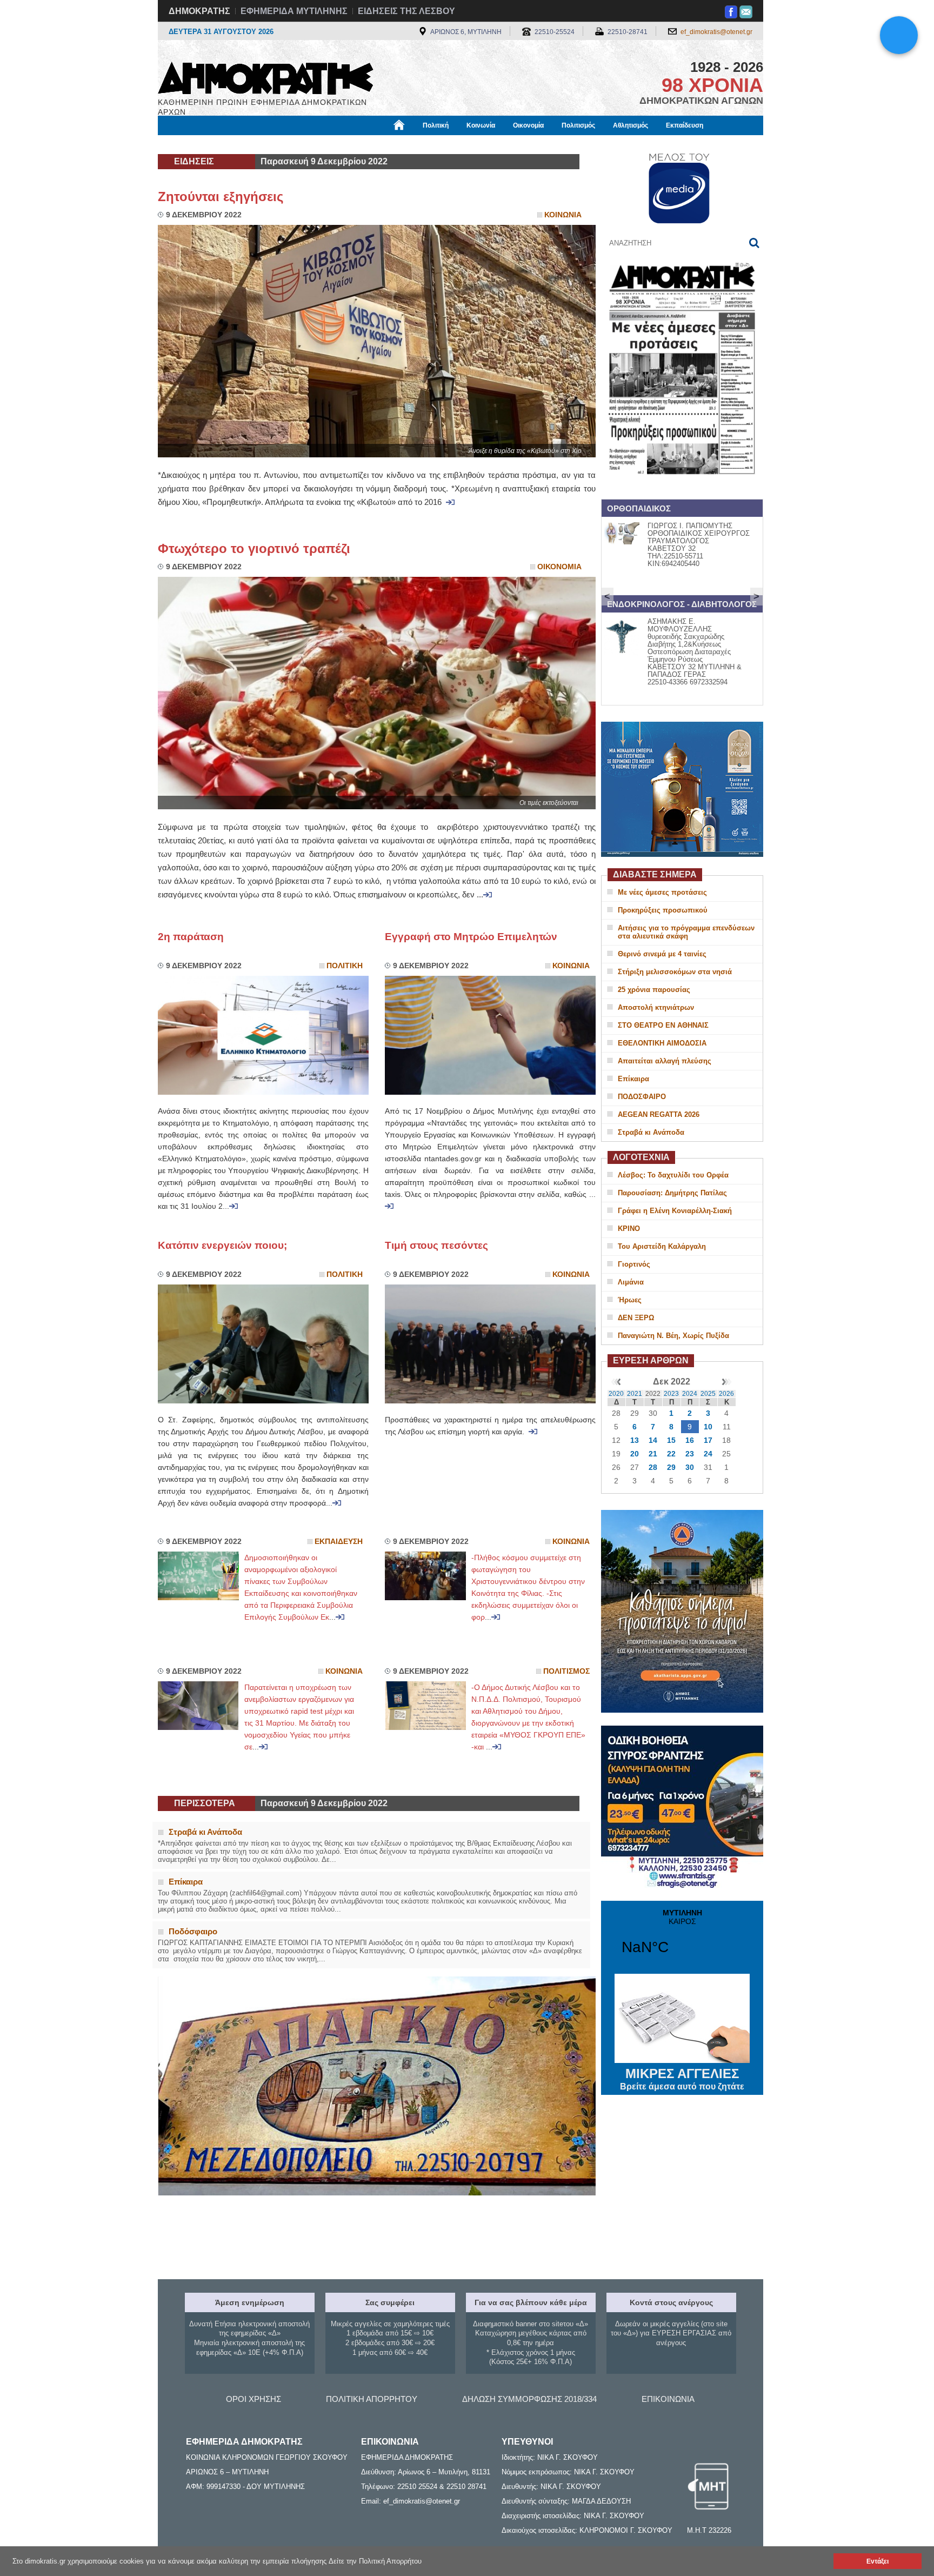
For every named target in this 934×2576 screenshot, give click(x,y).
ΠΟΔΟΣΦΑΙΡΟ (642, 1097)
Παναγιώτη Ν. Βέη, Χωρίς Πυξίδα (673, 1336)
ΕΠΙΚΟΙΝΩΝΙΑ (668, 2399)
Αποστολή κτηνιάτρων (656, 1007)
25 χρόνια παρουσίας (654, 990)
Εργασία (243, 144)
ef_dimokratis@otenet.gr (716, 32)
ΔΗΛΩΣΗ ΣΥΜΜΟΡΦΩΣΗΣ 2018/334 (529, 2399)
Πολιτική (436, 125)
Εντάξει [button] (878, 2561)
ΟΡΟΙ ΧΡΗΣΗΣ (253, 2399)
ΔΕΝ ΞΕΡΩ (636, 1318)
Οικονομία (528, 125)
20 (635, 1454)
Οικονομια (559, 567)
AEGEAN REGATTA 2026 (659, 1114)
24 (708, 1454)
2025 (708, 1394)
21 (653, 1454)
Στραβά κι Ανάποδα (651, 1132)
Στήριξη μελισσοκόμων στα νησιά (675, 972)
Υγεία (339, 144)
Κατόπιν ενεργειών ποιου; (222, 1245)
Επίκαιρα (633, 1079)
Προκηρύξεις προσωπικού (663, 910)
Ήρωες (630, 1300)
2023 (671, 1394)
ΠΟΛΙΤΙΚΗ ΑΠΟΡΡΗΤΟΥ (372, 2399)
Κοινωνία (481, 125)
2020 (616, 1394)
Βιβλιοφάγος (293, 144)
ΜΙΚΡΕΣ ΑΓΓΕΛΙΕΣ (682, 2079)
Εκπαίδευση (685, 125)
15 (671, 1440)
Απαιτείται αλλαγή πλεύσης (665, 1061)
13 (635, 1440)
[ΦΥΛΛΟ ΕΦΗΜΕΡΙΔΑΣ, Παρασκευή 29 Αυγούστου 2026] (682, 488)
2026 (726, 1394)
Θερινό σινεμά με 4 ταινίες (662, 954)
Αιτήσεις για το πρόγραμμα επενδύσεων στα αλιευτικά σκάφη (686, 932)
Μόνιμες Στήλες (189, 144)
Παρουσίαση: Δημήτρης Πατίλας (672, 1193)
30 (690, 1467)
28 (653, 1467)
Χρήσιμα (378, 144)
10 (708, 1427)
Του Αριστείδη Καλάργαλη (662, 1246)
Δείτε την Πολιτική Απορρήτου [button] (375, 2561)
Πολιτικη (345, 966)
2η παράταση (191, 937)
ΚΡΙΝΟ (629, 1229)
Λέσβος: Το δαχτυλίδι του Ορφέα (673, 1175)
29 (671, 1467)
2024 (690, 1394)
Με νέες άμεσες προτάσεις (662, 892)
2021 (635, 1394)
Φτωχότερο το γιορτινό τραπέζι (254, 548)
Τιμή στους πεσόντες (436, 1245)
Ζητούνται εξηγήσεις (224, 197)
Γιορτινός (634, 1264)
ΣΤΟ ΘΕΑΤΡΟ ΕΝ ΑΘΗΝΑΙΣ (663, 1025)
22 (671, 1454)
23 (690, 1454)
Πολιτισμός (578, 125)
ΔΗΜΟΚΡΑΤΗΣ (199, 11)
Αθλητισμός (631, 125)
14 (653, 1440)
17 (708, 1440)
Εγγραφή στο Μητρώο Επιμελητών (471, 937)
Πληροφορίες (467, 144)
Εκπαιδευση (339, 1542)
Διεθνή (419, 144)
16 (690, 1440)
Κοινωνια (563, 215)
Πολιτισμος (566, 1671)
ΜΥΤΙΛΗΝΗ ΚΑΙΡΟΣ (682, 1939)
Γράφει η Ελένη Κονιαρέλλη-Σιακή (675, 1211)
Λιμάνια (631, 1282)
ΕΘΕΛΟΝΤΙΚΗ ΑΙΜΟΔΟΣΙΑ (662, 1043)
